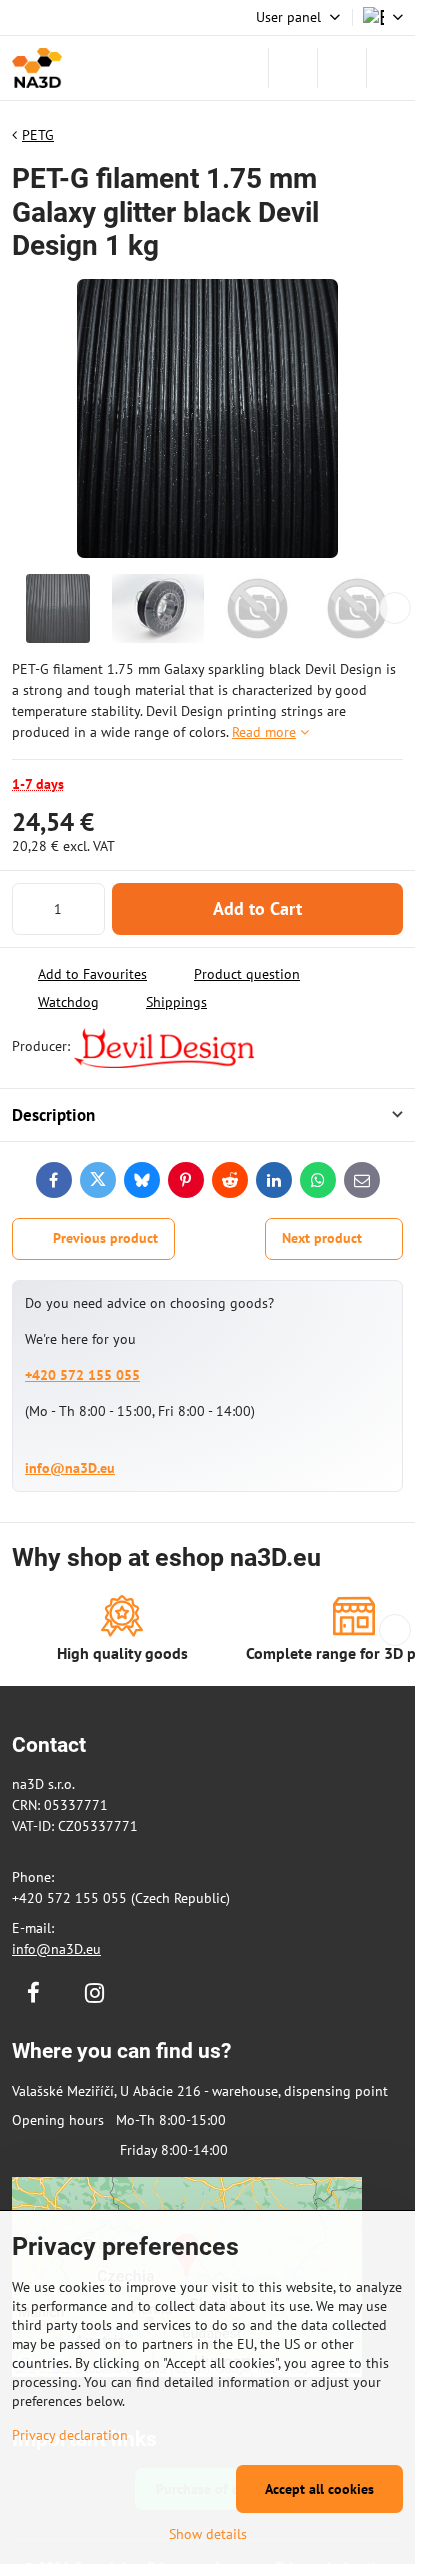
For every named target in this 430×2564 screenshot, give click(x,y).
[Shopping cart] (342, 68)
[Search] (293, 68)
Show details (208, 2534)
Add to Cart (257, 908)
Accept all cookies (319, 2489)
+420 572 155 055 (82, 1375)
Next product (322, 1238)
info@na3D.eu (70, 1468)
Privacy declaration (70, 2435)
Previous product (105, 1238)
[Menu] (391, 68)
